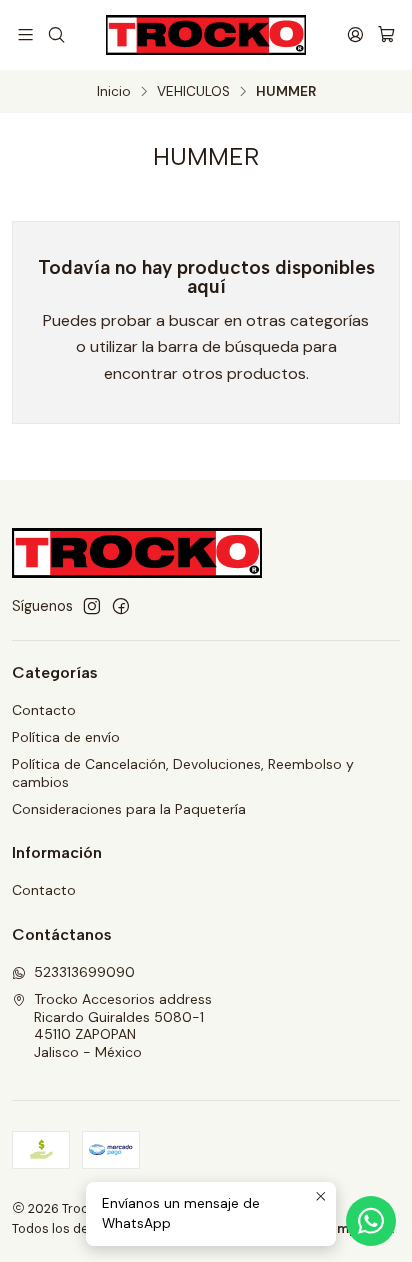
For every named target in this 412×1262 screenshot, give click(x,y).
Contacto (44, 710)
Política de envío (66, 737)
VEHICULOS (193, 92)
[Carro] (386, 34)
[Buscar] (55, 34)
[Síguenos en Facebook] (121, 606)
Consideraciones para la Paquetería (129, 809)
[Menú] (25, 34)
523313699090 (84, 972)
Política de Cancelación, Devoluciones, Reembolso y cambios (183, 773)
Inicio (114, 92)
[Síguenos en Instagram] (92, 606)
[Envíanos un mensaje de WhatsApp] (371, 1221)
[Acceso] (355, 34)
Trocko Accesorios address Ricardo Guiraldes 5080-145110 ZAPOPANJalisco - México (123, 1025)
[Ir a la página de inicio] (206, 35)
